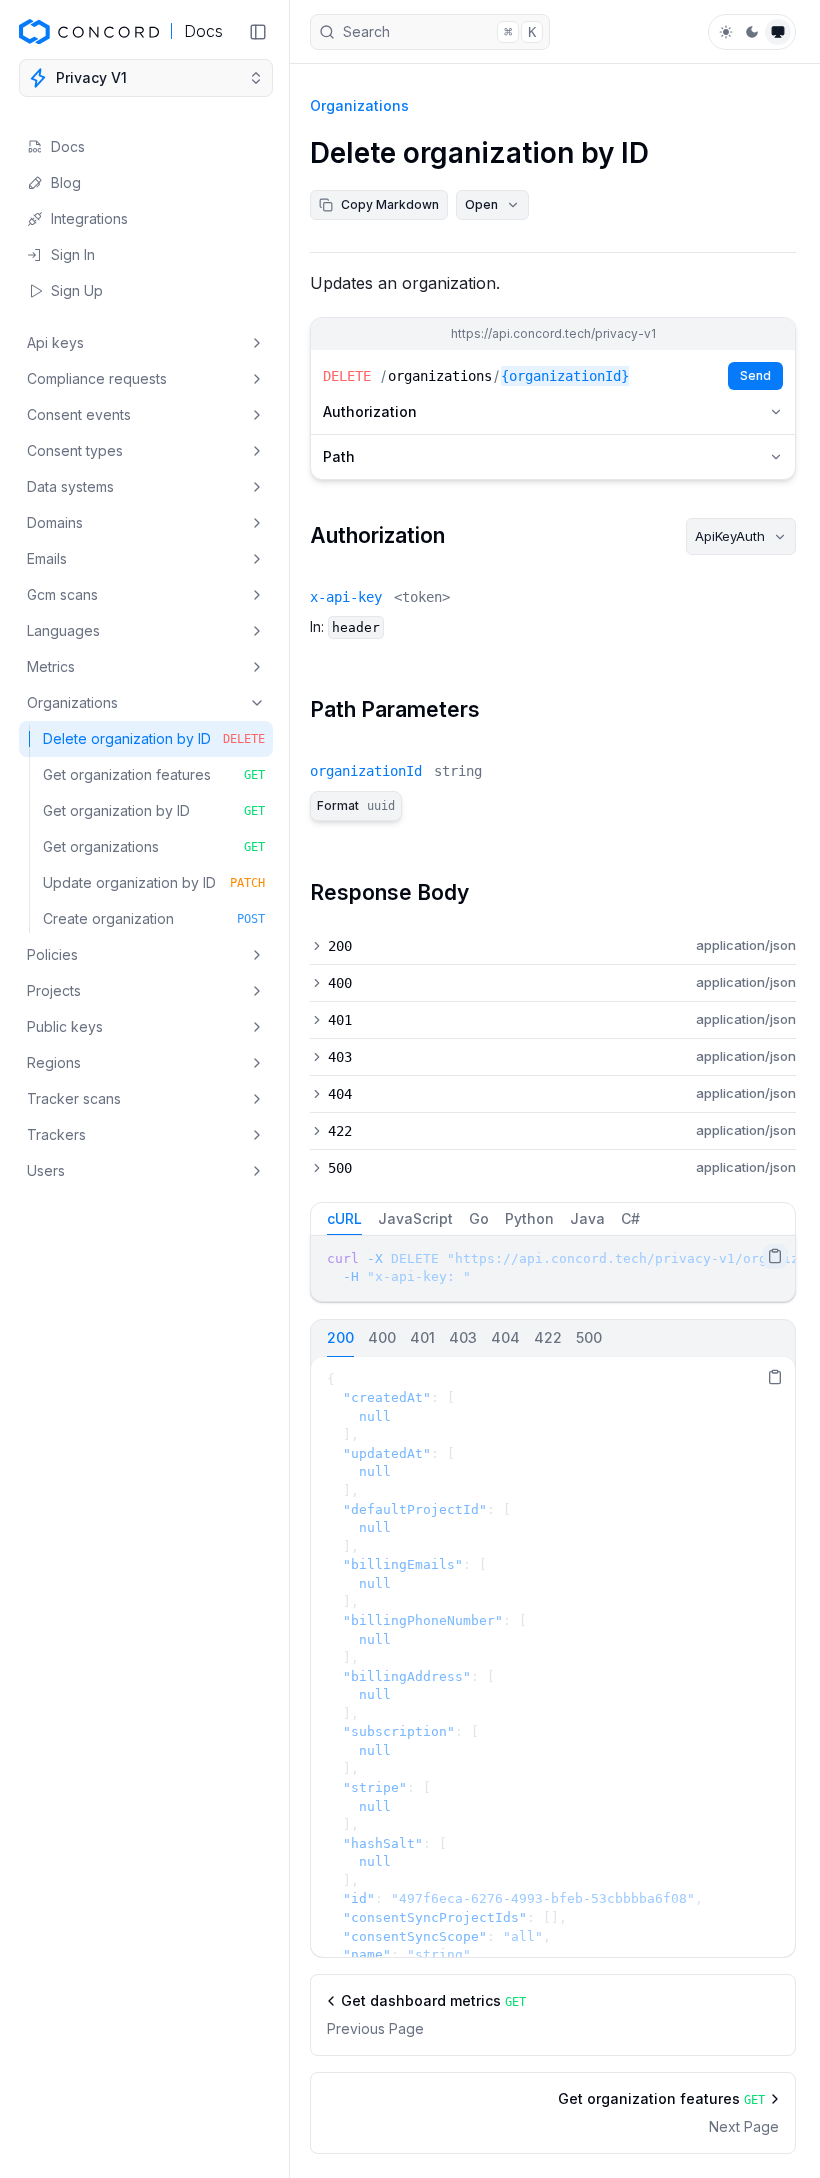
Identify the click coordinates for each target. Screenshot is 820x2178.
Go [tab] (479, 1218)
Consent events (79, 414)
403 (340, 1057)
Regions (54, 1062)
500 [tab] (589, 1337)
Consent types (75, 450)
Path (339, 456)
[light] (726, 32)
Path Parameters (395, 709)
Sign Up (77, 290)
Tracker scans (74, 1098)
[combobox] (741, 536)
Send (755, 375)
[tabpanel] (553, 1268)
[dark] (752, 32)
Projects (54, 990)
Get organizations (154, 846)
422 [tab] (548, 1337)
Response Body (389, 892)
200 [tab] (340, 1337)
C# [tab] (630, 1218)
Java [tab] (587, 1218)
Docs (68, 146)
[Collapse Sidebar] (258, 32)
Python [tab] (529, 1218)
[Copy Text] (775, 1256)
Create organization (154, 918)
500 (340, 1168)
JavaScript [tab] (415, 1218)
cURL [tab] (344, 1218)
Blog (66, 182)
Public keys (65, 1026)
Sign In (73, 254)
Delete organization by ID (154, 738)
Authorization (370, 411)
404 (340, 1094)
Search (439, 31)
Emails (47, 558)
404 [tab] (505, 1337)
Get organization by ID (154, 810)
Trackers (56, 1134)
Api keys (55, 342)
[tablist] (553, 1219)
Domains (55, 522)
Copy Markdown (390, 204)
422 (340, 1131)
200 (340, 946)
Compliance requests (97, 378)
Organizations (72, 702)
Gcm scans (62, 594)
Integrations (89, 218)
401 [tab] (422, 1337)
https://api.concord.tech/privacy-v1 (553, 333)
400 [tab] (382, 1337)
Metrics (51, 666)
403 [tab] (463, 1337)
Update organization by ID (154, 882)
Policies (52, 954)
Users (46, 1170)
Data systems (70, 486)
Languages (63, 630)
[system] (778, 32)
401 (340, 1020)
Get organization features (154, 774)
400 (340, 983)
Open (481, 204)
